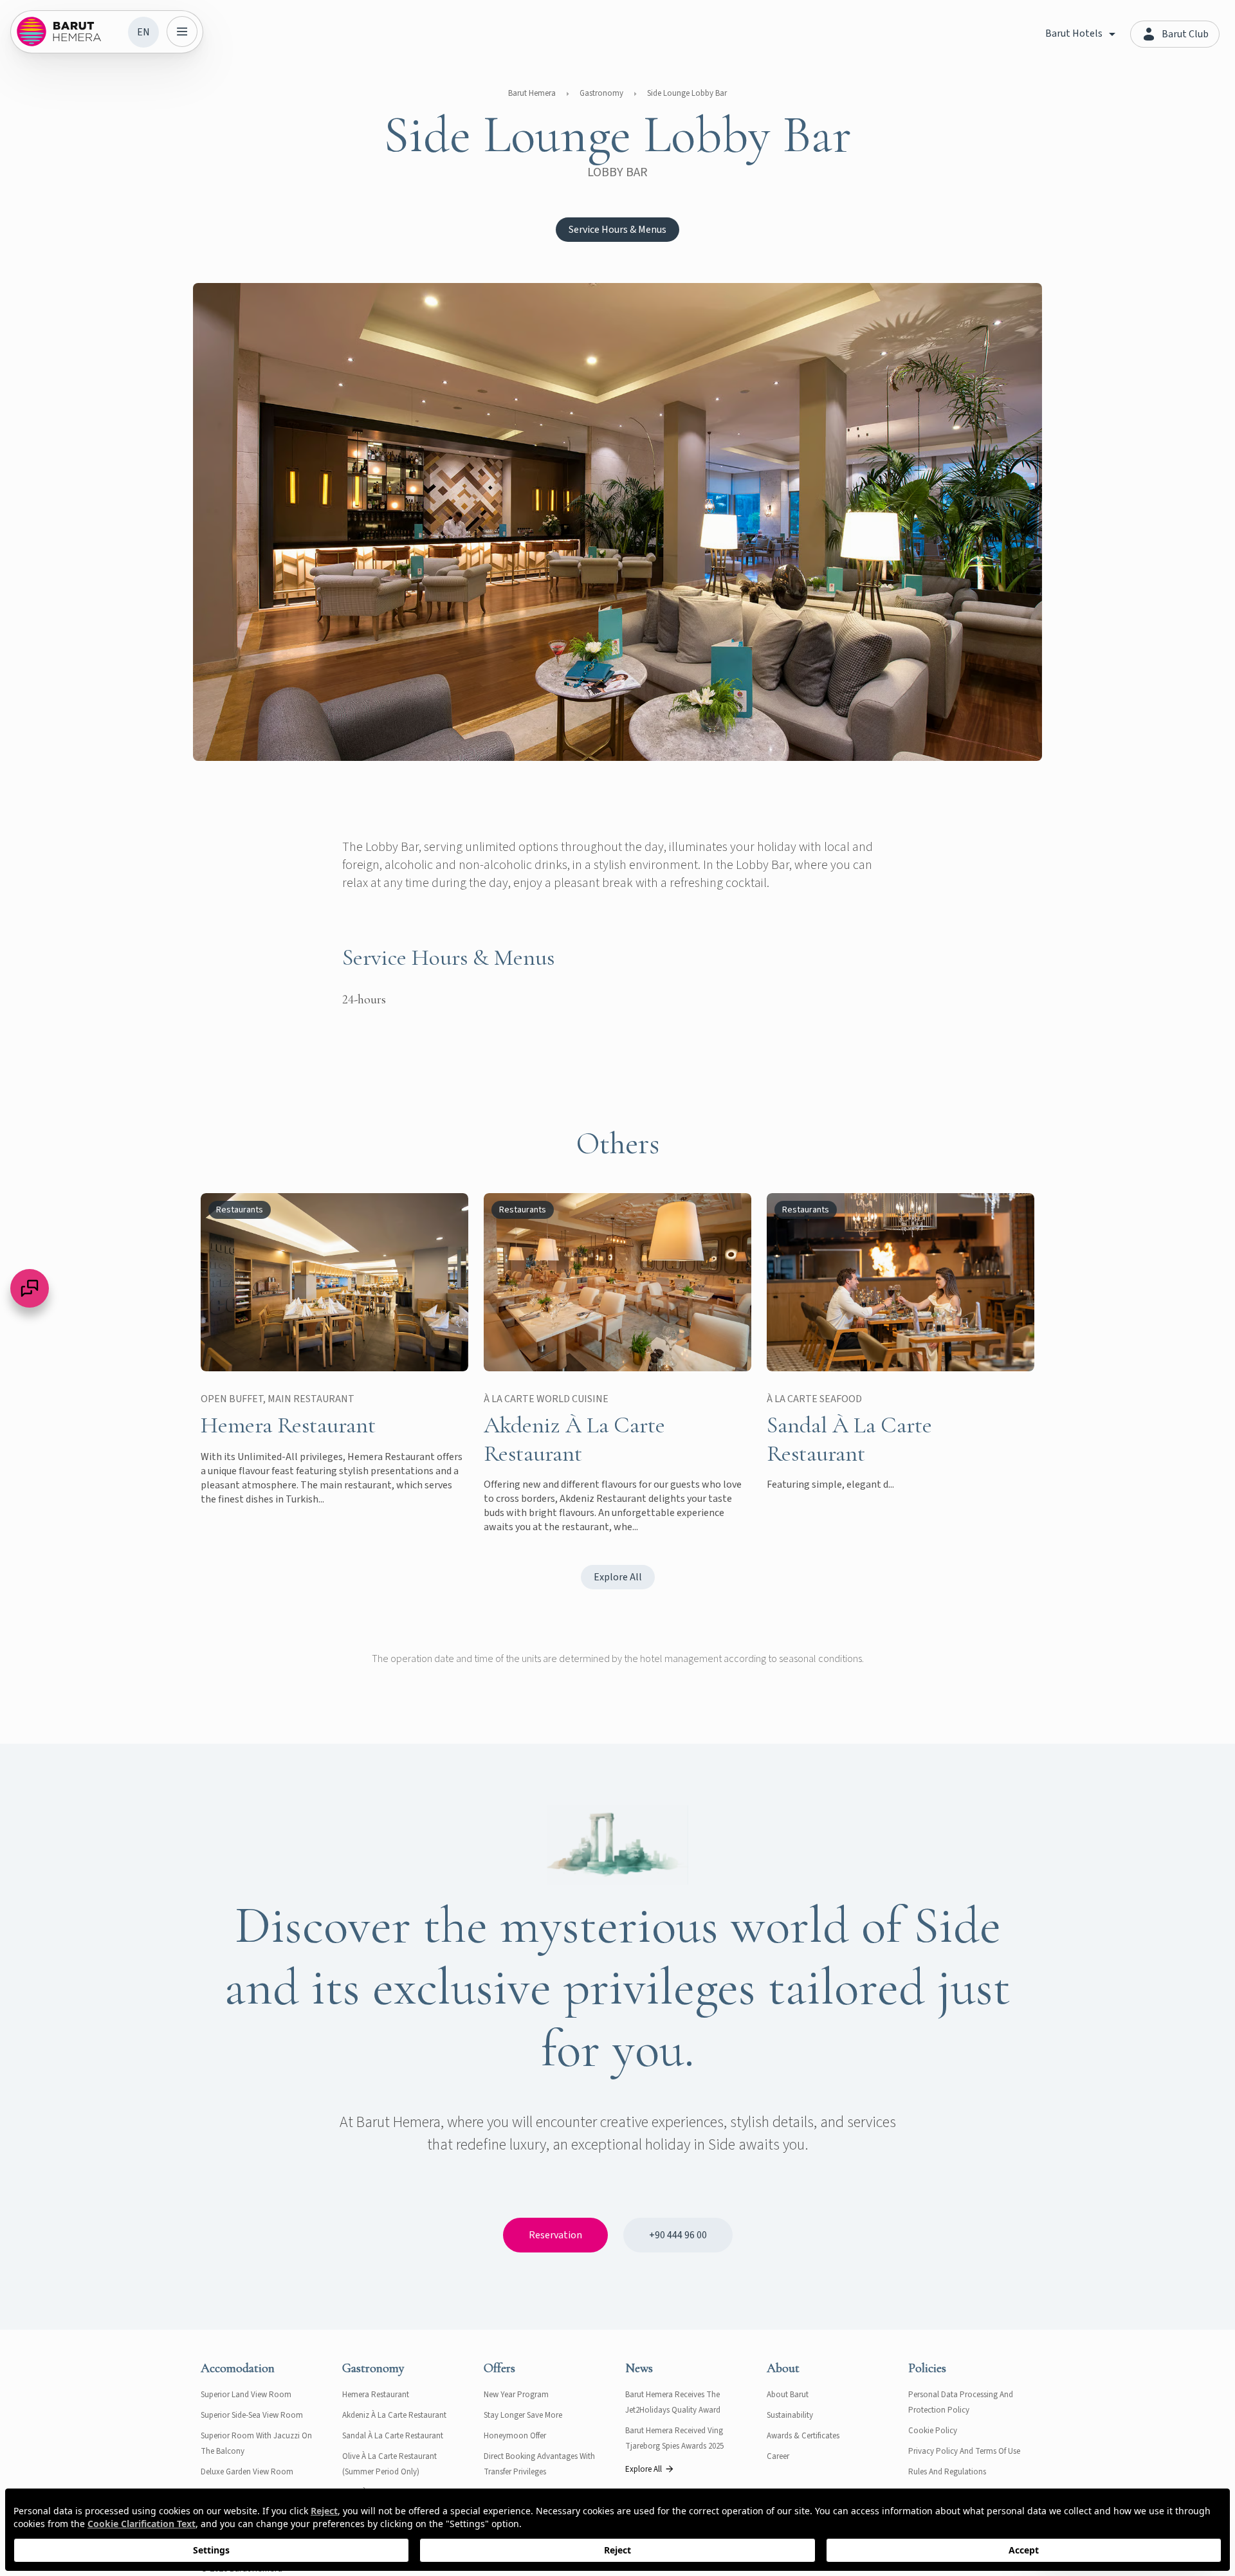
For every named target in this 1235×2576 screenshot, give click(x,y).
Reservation (555, 2235)
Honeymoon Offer (515, 2436)
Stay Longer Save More (523, 2415)
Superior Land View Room (246, 2395)
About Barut (788, 2395)
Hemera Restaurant (376, 2395)
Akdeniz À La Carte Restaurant (394, 2415)
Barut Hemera (532, 93)
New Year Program (516, 2395)
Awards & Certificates (803, 2436)
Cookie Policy (933, 2431)
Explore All (618, 1577)
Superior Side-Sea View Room (252, 2415)
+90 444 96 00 (678, 2235)
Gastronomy (601, 93)
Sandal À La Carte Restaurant (393, 2436)
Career (778, 2456)
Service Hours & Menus (617, 230)
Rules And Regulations (947, 2472)
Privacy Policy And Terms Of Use (964, 2451)
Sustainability (790, 2415)
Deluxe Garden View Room (247, 2472)
